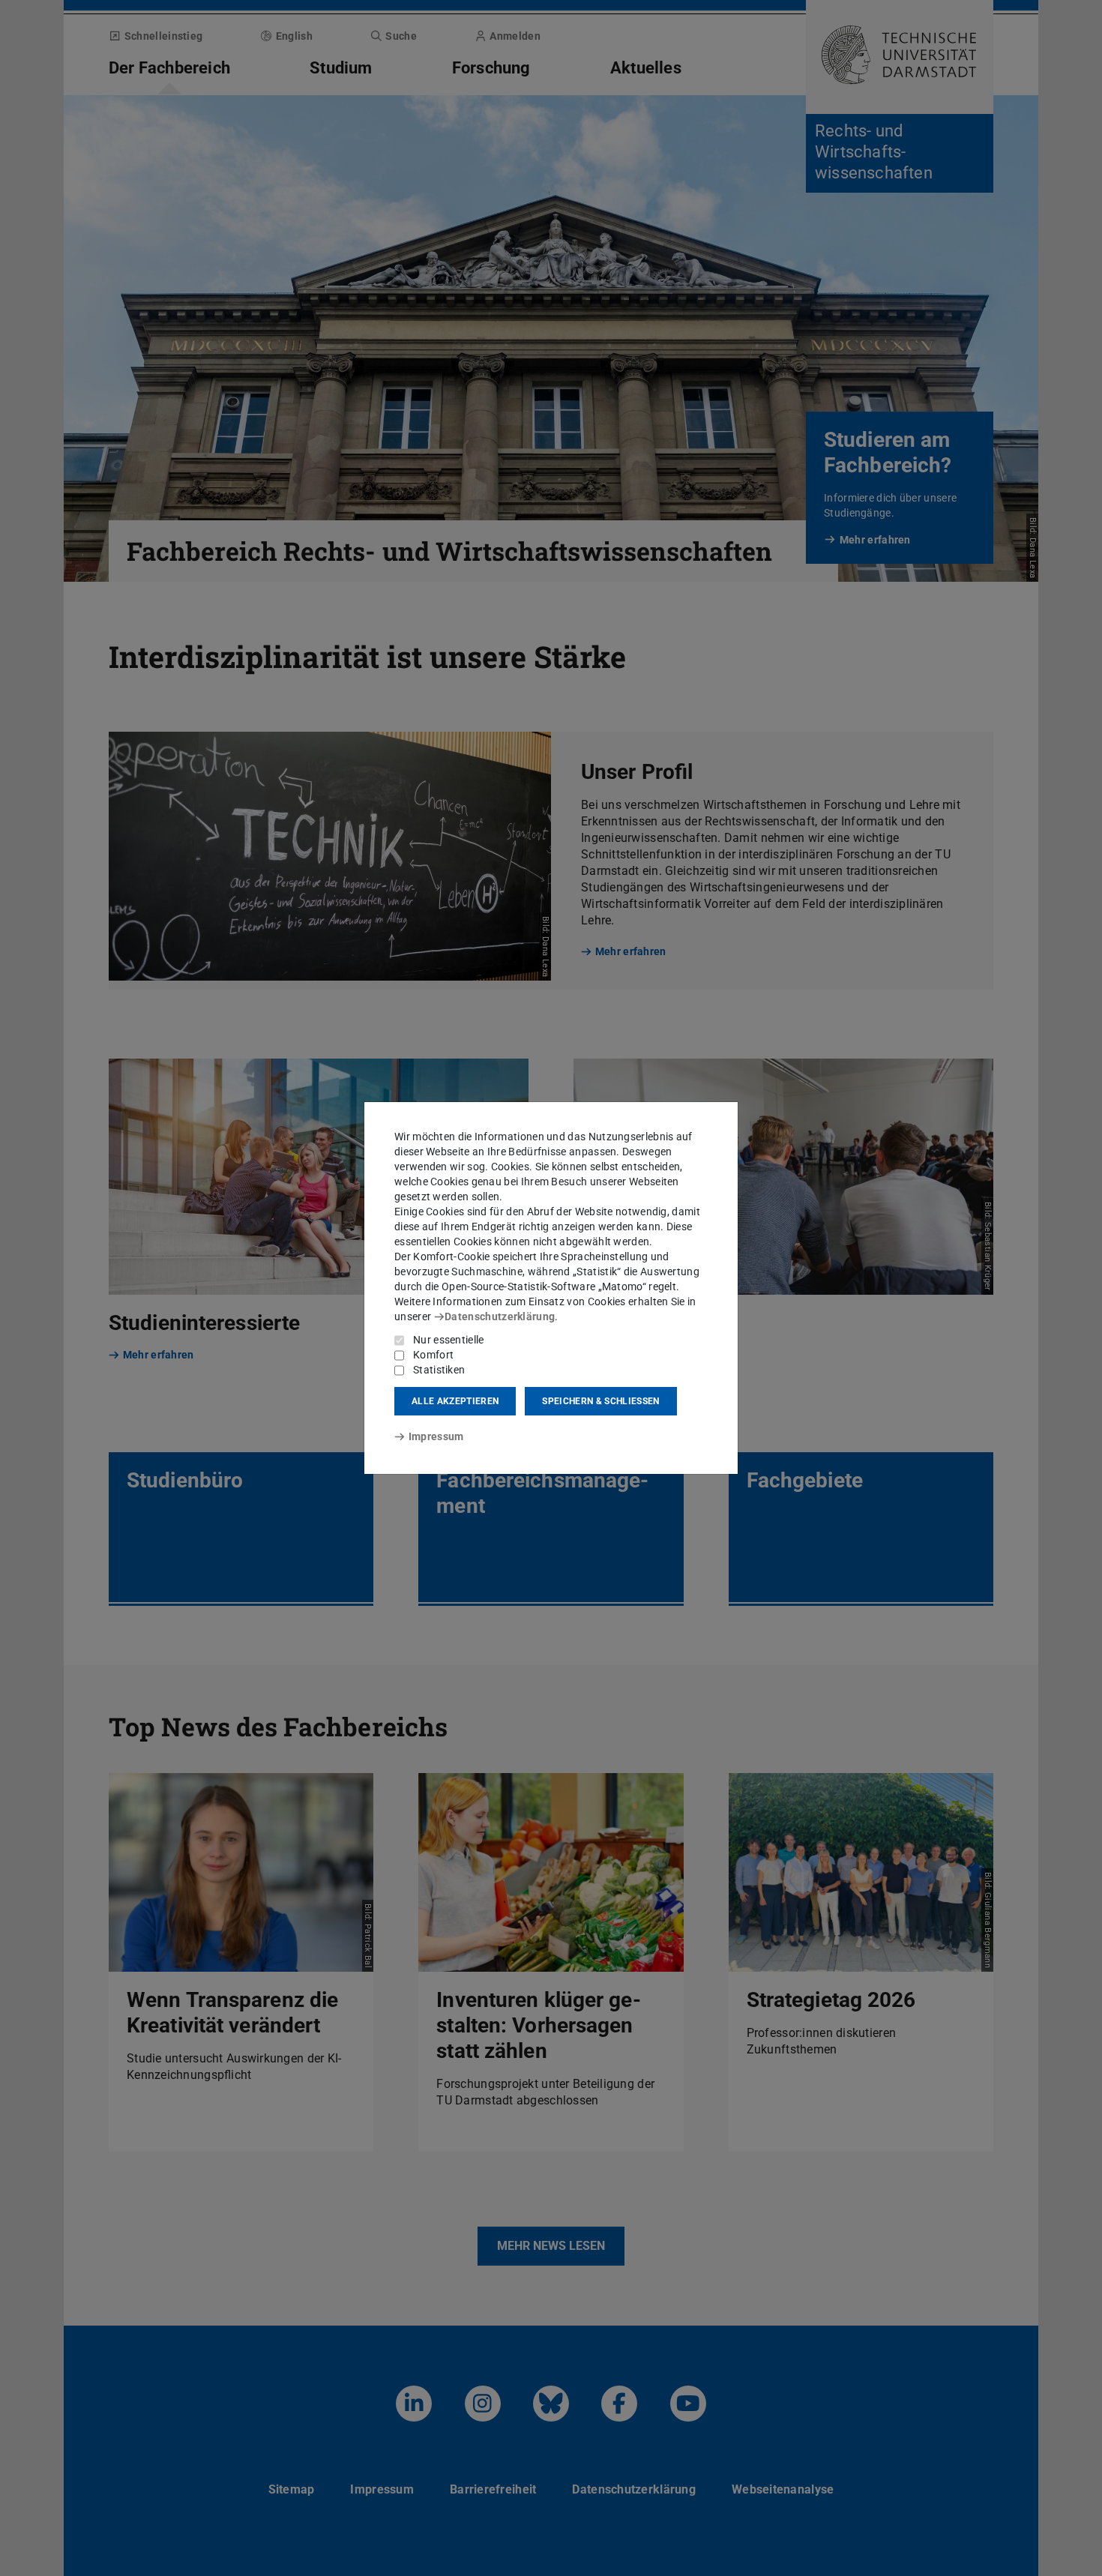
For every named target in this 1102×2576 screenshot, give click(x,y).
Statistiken (439, 1370)
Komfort (433, 1355)
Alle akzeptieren (455, 1401)
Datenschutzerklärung (500, 1316)
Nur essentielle (449, 1340)
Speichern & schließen (600, 1401)
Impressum (436, 1436)
